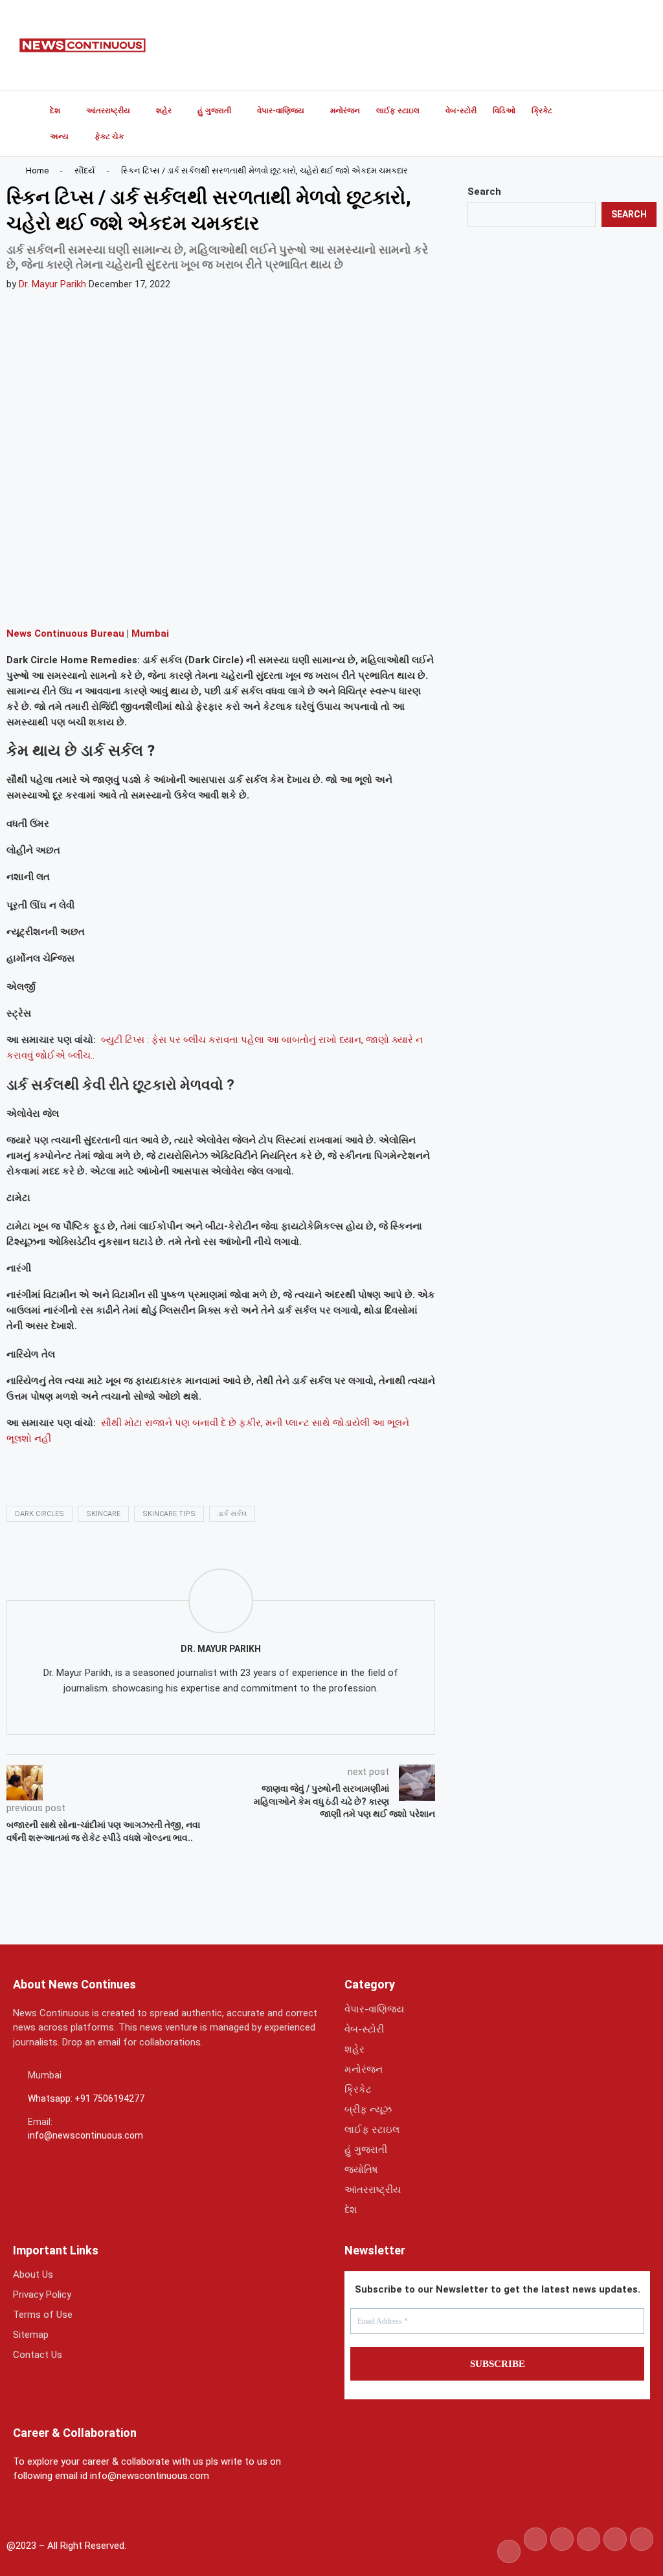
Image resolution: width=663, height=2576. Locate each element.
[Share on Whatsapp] (120, 598)
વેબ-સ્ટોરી (461, 111)
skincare (103, 1514)
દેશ (55, 111)
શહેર (164, 111)
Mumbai (150, 633)
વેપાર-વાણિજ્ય (281, 111)
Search (484, 192)
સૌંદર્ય (85, 171)
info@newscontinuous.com (85, 2135)
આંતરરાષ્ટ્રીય (108, 111)
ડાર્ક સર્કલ (232, 1514)
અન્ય (59, 137)
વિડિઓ (504, 111)
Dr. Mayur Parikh (52, 284)
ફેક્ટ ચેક (109, 137)
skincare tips (169, 1514)
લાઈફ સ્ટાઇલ (398, 111)
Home (37, 171)
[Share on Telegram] (151, 598)
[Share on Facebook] (58, 598)
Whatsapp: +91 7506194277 (86, 2098)
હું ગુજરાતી (214, 111)
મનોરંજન (345, 111)
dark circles (39, 1514)
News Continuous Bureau (65, 633)
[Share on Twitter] (89, 598)
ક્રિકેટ (542, 111)
